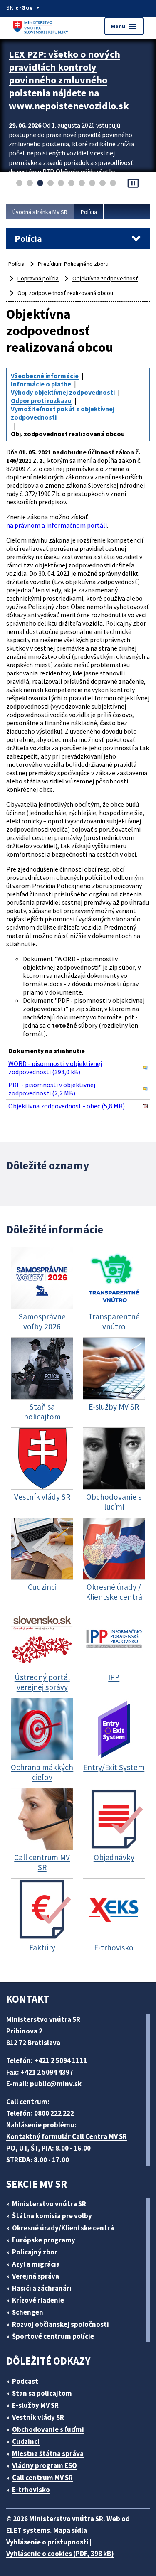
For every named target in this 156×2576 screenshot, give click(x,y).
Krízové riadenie (38, 2300)
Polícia (89, 212)
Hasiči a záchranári (42, 2288)
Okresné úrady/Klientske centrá (63, 2228)
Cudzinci (26, 2441)
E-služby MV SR (35, 2405)
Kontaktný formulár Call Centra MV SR (67, 2136)
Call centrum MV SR (42, 2478)
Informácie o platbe (41, 384)
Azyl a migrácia (36, 2264)
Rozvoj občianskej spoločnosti (61, 2324)
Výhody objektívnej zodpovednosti (63, 392)
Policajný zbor (35, 2252)
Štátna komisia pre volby (52, 2216)
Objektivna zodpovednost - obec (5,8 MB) (67, 1106)
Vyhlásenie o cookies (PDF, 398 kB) (60, 2554)
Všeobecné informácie (45, 376)
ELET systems (28, 2530)
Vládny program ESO (45, 2465)
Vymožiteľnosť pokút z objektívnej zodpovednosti (63, 413)
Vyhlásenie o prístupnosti (47, 2542)
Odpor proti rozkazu (41, 400)
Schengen (28, 2312)
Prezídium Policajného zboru (73, 264)
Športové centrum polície (53, 2336)
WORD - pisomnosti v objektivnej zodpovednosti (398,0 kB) (55, 1068)
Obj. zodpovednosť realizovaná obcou (65, 293)
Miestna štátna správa (48, 2453)
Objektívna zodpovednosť (105, 278)
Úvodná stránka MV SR (40, 212)
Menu (124, 26)
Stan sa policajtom (42, 2393)
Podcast (25, 2381)
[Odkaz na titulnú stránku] (42, 26)
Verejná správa (36, 2276)
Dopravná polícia (38, 278)
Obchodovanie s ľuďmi (48, 2429)
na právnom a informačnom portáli (57, 525)
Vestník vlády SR (38, 2417)
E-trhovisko (31, 2490)
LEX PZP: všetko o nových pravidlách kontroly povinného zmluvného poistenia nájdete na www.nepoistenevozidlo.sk (69, 80)
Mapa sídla (70, 2530)
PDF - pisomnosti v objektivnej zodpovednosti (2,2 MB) (52, 1089)
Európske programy (44, 2240)
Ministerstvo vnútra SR (49, 2204)
